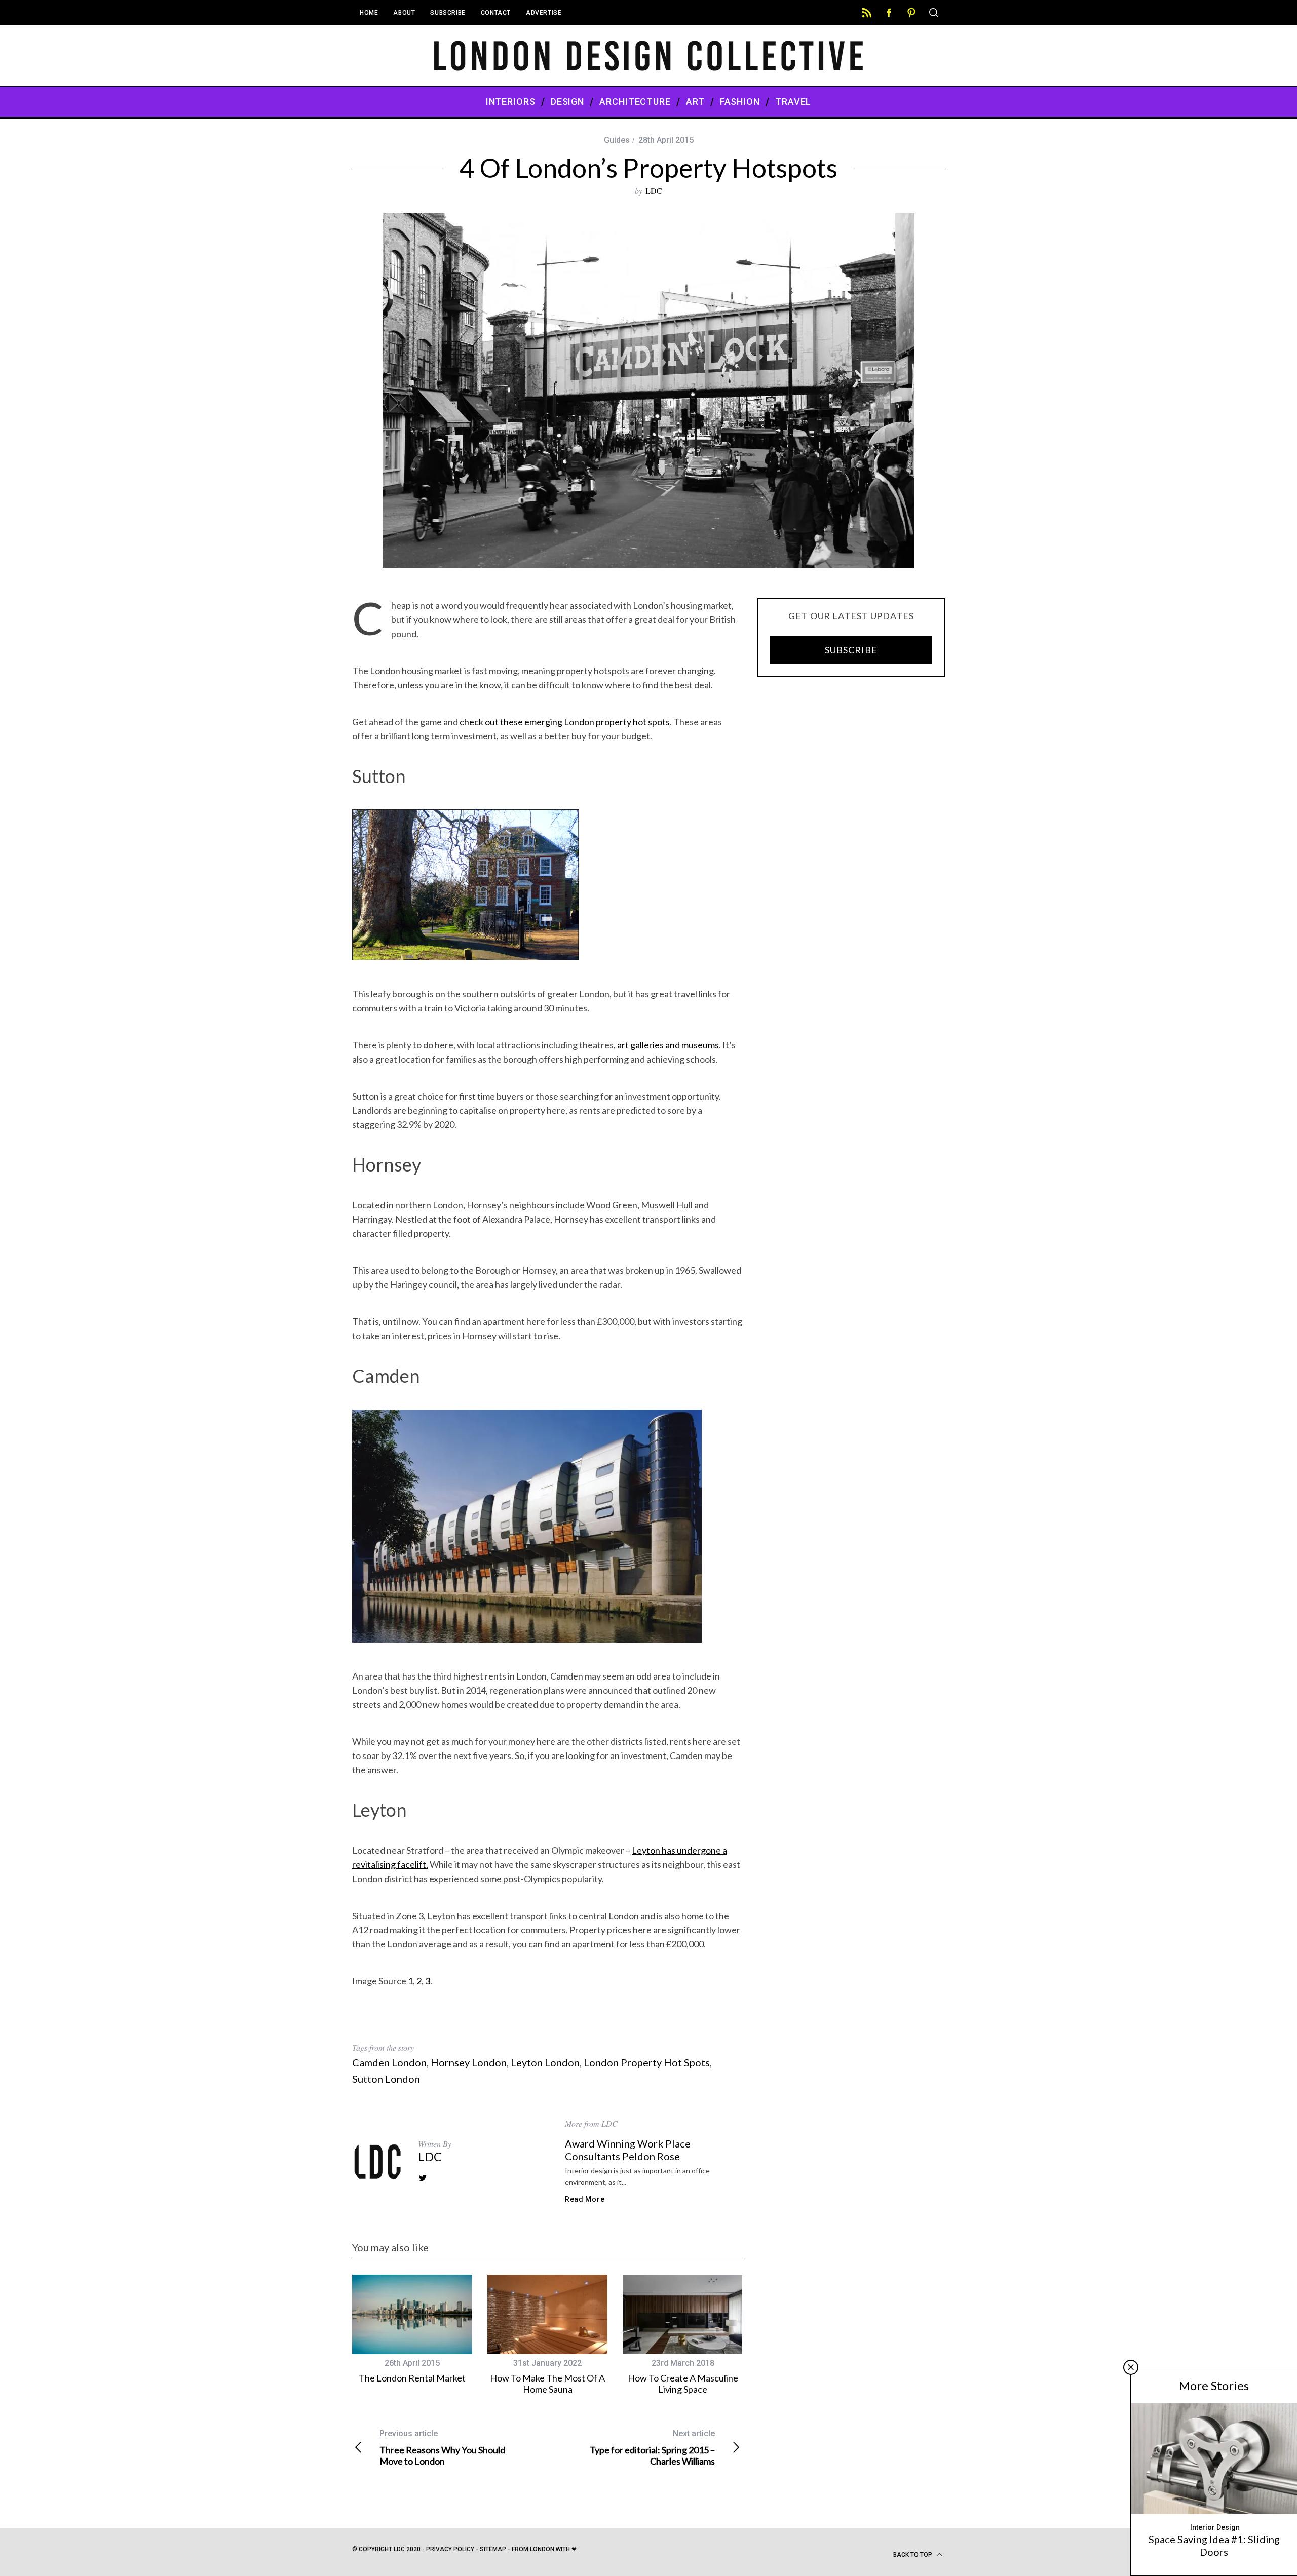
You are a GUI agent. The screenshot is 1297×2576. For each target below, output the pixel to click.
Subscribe (448, 13)
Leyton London (545, 2062)
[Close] (1131, 2367)
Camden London (389, 2062)
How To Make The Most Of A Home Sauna (547, 2384)
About (404, 13)
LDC (654, 191)
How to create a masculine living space (683, 2384)
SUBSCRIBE (851, 650)
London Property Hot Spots (647, 2062)
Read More (585, 2199)
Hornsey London (469, 2062)
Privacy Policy (450, 2549)
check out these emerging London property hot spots (565, 722)
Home (369, 13)
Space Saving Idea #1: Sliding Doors (1214, 2545)
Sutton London (386, 2079)
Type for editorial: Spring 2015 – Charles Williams (652, 2448)
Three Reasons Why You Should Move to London (442, 2448)
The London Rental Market (412, 2378)
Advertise (544, 13)
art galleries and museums (668, 1045)
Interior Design (1215, 2527)
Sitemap (493, 2549)
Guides (617, 140)
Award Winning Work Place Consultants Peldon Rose (628, 2150)
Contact (496, 13)
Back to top (913, 2555)
